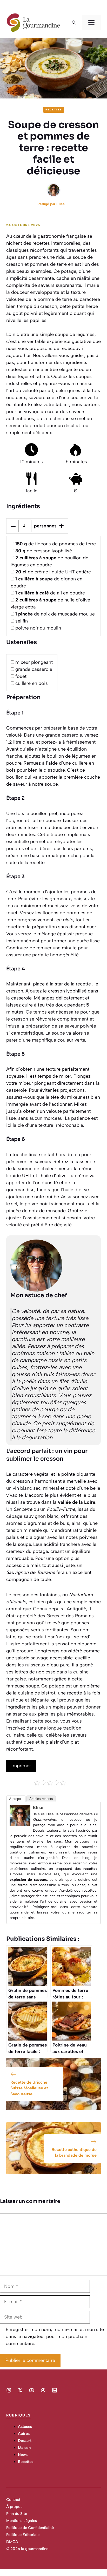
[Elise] (20, 1824)
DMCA (12, 2542)
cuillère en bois (32, 683)
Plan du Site (17, 2514)
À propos (16, 1799)
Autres (24, 2434)
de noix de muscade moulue (55, 614)
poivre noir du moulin (38, 628)
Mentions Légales (22, 2521)
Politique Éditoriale (23, 2535)
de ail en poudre (50, 593)
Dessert (25, 2441)
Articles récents (41, 1799)
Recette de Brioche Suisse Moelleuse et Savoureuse (29, 2088)
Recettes (54, 110)
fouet (21, 676)
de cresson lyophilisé (44, 551)
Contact (13, 2500)
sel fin (22, 621)
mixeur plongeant (34, 662)
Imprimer (21, 1766)
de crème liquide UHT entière (53, 572)
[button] (74, 23)
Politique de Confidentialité (30, 2528)
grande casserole (34, 669)
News (23, 2455)
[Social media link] (9, 2390)
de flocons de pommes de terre (56, 544)
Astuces (25, 2427)
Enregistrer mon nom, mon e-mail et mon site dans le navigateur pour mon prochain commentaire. (55, 2336)
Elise (61, 204)
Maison (24, 2448)
